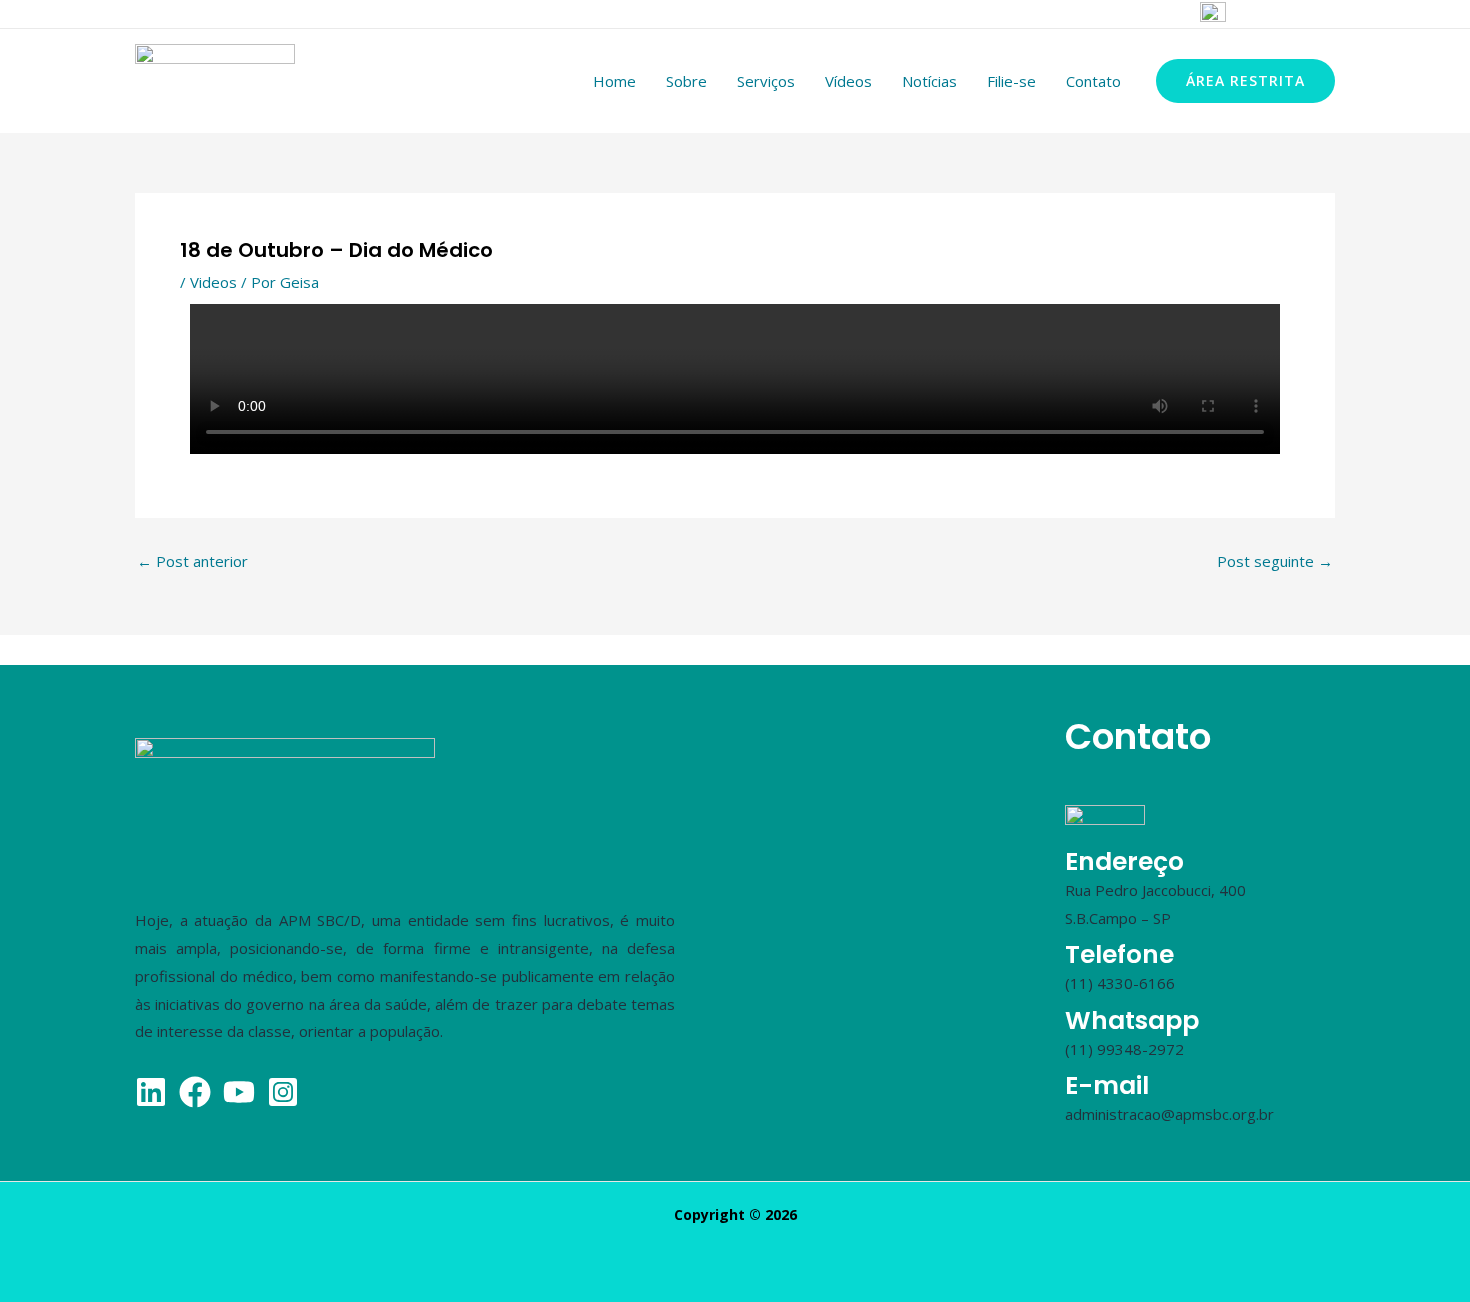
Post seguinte (1275, 561)
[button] (1245, 81)
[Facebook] (1090, 15)
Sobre (686, 81)
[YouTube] (1168, 15)
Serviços (766, 81)
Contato (1093, 81)
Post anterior (192, 561)
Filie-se (1011, 81)
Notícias (929, 81)
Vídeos (848, 81)
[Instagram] (1051, 15)
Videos (213, 282)
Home (614, 81)
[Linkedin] (1129, 15)
